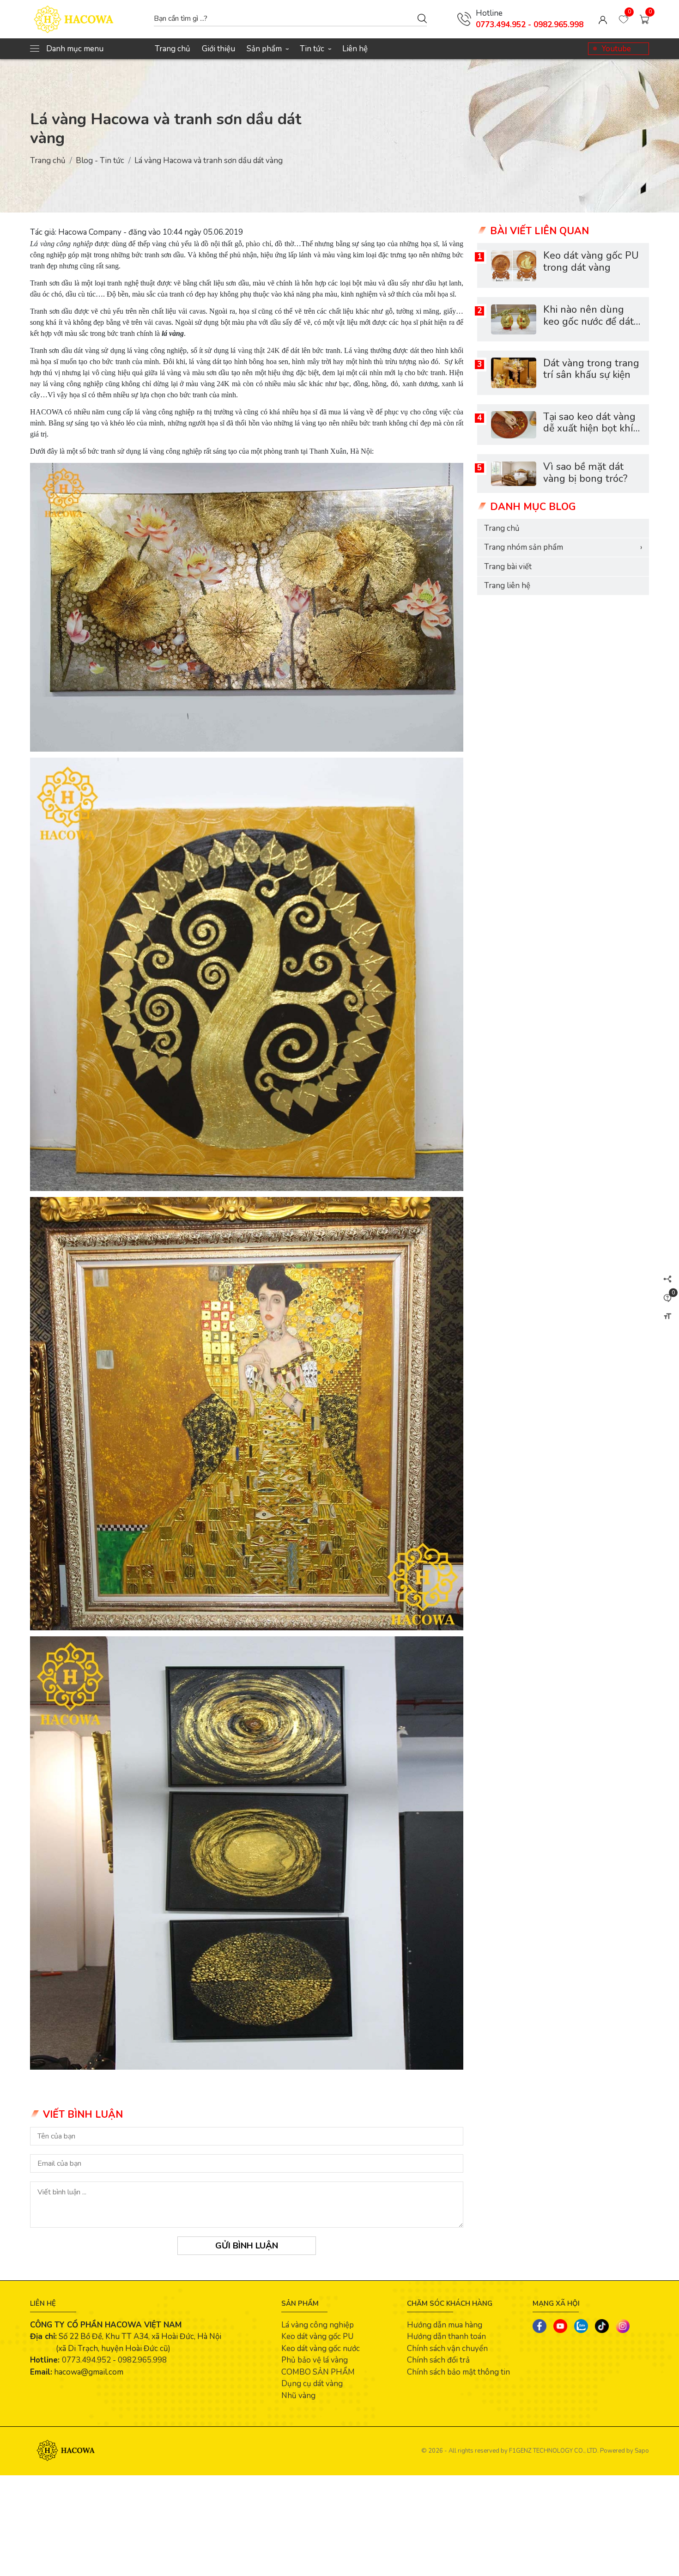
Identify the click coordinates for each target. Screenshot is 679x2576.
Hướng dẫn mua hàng (445, 2325)
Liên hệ (355, 49)
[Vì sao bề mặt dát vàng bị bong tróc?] (514, 474)
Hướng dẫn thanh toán (446, 2336)
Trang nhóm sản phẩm (563, 547)
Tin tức (315, 49)
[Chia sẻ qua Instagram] (623, 2326)
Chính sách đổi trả (438, 2360)
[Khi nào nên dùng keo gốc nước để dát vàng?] (514, 319)
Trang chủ (173, 49)
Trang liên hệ (507, 586)
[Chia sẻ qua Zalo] (581, 2326)
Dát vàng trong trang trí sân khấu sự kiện (591, 369)
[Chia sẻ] (667, 1279)
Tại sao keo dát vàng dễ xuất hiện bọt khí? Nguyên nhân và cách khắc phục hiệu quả (592, 435)
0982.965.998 (142, 2360)
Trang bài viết (508, 567)
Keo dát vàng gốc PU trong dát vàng (591, 262)
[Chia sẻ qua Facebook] (540, 2326)
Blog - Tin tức (100, 161)
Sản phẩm (267, 49)
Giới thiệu (218, 49)
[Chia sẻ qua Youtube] (560, 2326)
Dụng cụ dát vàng (312, 2384)
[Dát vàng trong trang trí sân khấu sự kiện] (514, 373)
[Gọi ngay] (464, 19)
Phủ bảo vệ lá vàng (315, 2360)
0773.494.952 (86, 2360)
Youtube (616, 49)
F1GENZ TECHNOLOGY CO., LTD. (554, 2451)
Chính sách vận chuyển (447, 2348)
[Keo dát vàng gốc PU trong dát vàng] (514, 266)
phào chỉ (258, 244)
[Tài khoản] (603, 19)
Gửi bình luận (247, 2246)
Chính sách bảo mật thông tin (458, 2372)
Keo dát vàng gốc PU (317, 2336)
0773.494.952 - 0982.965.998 (530, 25)
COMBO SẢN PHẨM (318, 2372)
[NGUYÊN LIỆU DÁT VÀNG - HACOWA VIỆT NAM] (87, 19)
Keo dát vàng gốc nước (321, 2348)
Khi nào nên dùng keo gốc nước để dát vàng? (588, 322)
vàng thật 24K (259, 350)
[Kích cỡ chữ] (667, 1316)
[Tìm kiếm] (422, 18)
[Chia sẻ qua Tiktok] (602, 2326)
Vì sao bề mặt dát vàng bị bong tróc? (585, 473)
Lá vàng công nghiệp (318, 2325)
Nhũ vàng (298, 2396)
